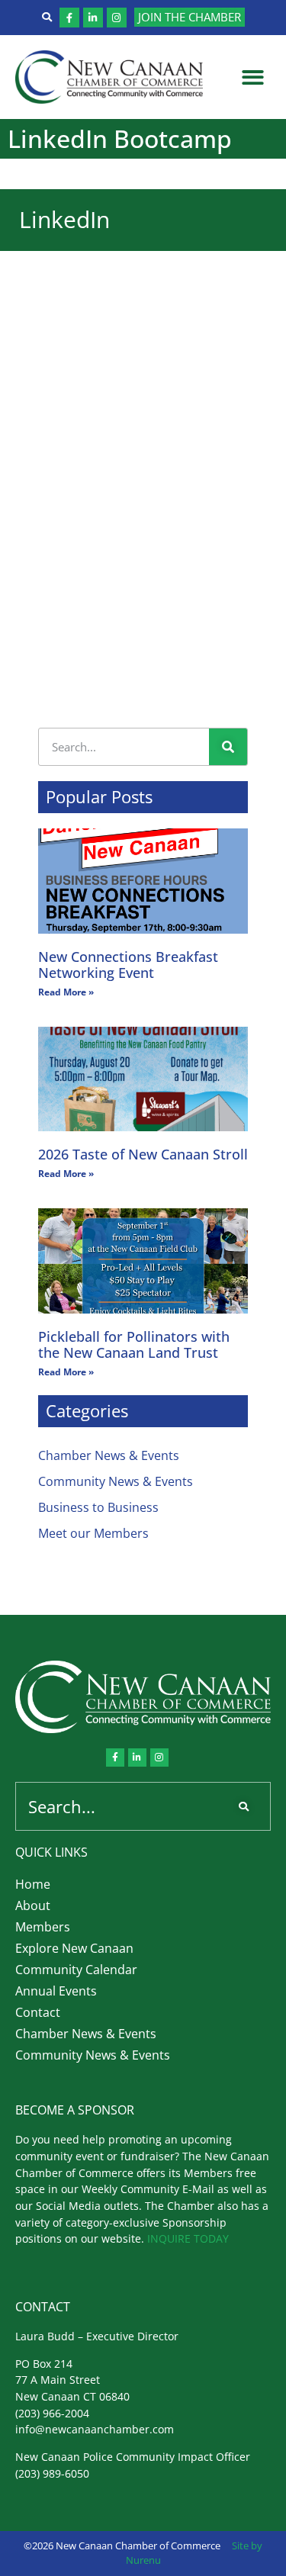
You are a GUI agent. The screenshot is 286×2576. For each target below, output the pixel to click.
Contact (38, 2012)
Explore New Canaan (74, 1948)
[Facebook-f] (69, 18)
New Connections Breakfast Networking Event (128, 965)
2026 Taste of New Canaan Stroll (143, 1154)
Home (33, 1884)
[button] (254, 77)
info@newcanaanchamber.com (95, 2429)
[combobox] (120, 1806)
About (33, 1905)
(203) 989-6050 (52, 2473)
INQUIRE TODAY (188, 2238)
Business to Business (98, 1507)
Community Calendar (76, 1970)
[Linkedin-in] (93, 18)
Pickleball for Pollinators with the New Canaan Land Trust (134, 1345)
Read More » (66, 992)
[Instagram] (117, 18)
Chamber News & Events (109, 1455)
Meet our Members (93, 1533)
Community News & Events (116, 1481)
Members (43, 1927)
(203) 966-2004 (52, 2413)
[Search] (228, 747)
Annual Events (56, 1991)
